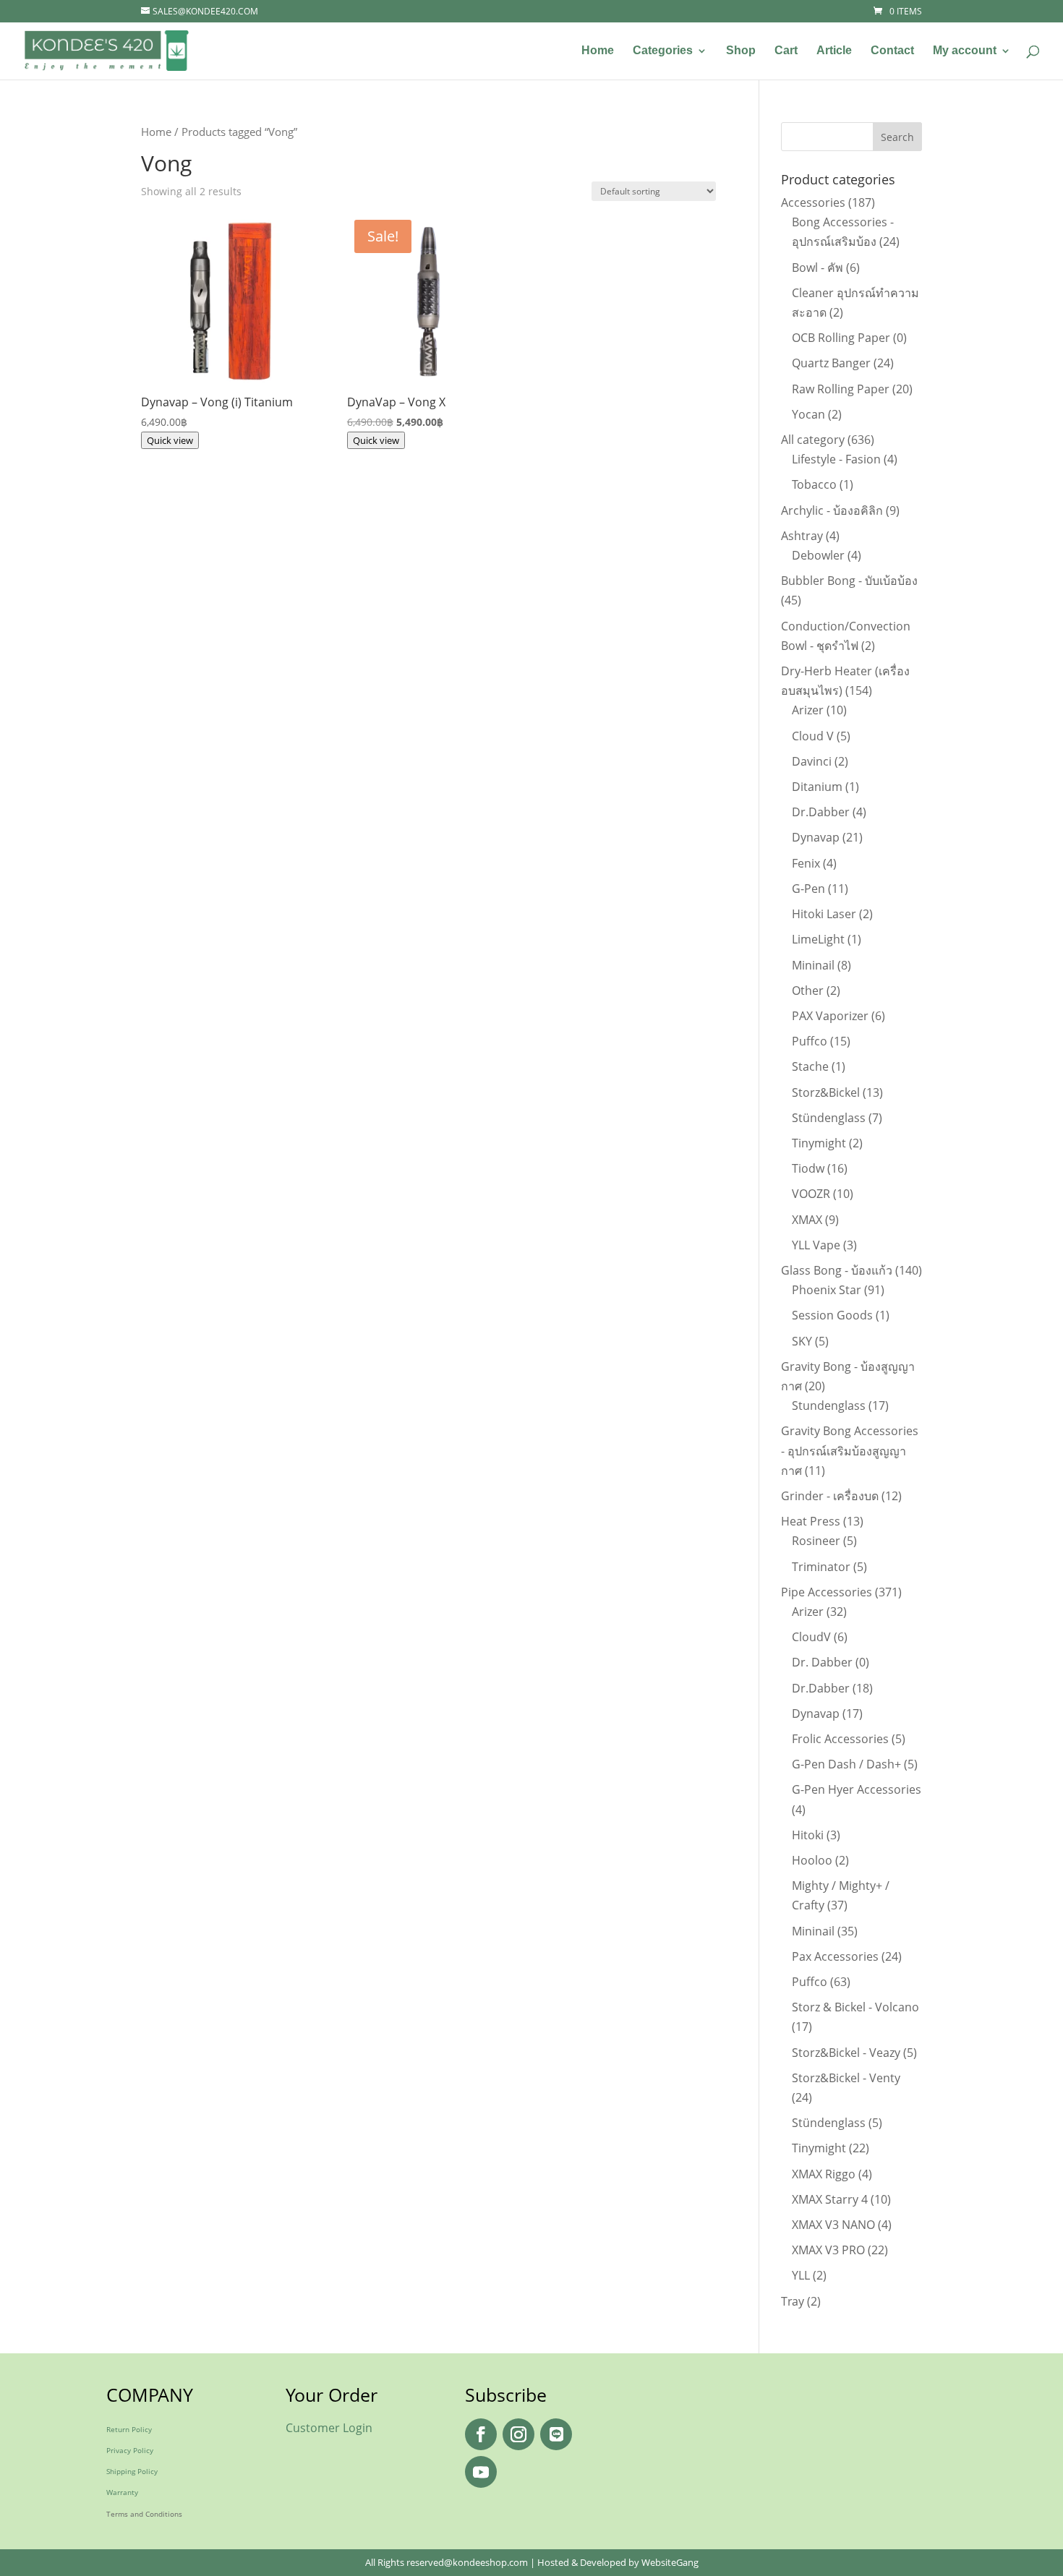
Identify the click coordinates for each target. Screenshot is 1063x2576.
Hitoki (808, 1835)
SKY (802, 1341)
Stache (810, 1066)
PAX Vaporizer (830, 1016)
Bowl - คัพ (817, 268)
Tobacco (814, 484)
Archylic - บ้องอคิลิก (832, 510)
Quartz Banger (831, 363)
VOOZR (811, 1194)
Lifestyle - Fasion (836, 459)
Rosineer (816, 1541)
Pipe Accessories (827, 1592)
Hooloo (812, 1860)
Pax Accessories (835, 1956)
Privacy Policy (130, 2450)
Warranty (122, 2492)
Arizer (808, 710)
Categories (663, 51)
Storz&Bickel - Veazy (846, 2053)
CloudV (811, 1637)
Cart (786, 51)
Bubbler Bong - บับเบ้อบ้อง (849, 581)
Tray (793, 2301)
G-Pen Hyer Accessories (857, 1789)
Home (598, 51)
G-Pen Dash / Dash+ (846, 1764)
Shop (741, 51)
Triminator (821, 1567)
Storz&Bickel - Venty (846, 2078)
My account (965, 51)
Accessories (813, 202)
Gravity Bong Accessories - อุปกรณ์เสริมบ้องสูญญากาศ (850, 1450)
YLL (801, 2275)
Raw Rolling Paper (841, 389)
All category (813, 440)
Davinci (812, 761)
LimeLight (818, 939)
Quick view (170, 440)
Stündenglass (829, 1118)
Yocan (808, 414)
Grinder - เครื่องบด (830, 1496)
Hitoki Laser (824, 914)
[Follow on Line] (556, 2434)
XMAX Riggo (824, 2174)
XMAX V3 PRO (828, 2250)
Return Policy (129, 2429)
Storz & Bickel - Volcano (855, 2007)
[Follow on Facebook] (481, 2434)
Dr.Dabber (821, 812)
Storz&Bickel (826, 1092)
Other (808, 990)
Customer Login (329, 2428)
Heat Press (811, 1521)
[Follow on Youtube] (481, 2472)
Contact (892, 51)
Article (834, 51)
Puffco (810, 1041)
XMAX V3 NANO (833, 2225)
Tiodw (808, 1168)
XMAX (807, 1220)
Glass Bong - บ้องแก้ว (837, 1270)
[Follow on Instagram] (518, 2434)
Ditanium (817, 787)
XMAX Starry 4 (830, 2199)
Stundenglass (829, 1405)
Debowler (818, 555)
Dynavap (816, 837)
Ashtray (802, 536)
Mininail (813, 965)
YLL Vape (816, 1245)
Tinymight (819, 1143)
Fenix (806, 863)
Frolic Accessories (840, 1739)
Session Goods (832, 1315)
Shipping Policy (132, 2471)
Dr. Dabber (822, 1662)
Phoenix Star (827, 1290)
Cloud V (813, 736)
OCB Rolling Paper (841, 338)
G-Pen (808, 889)
